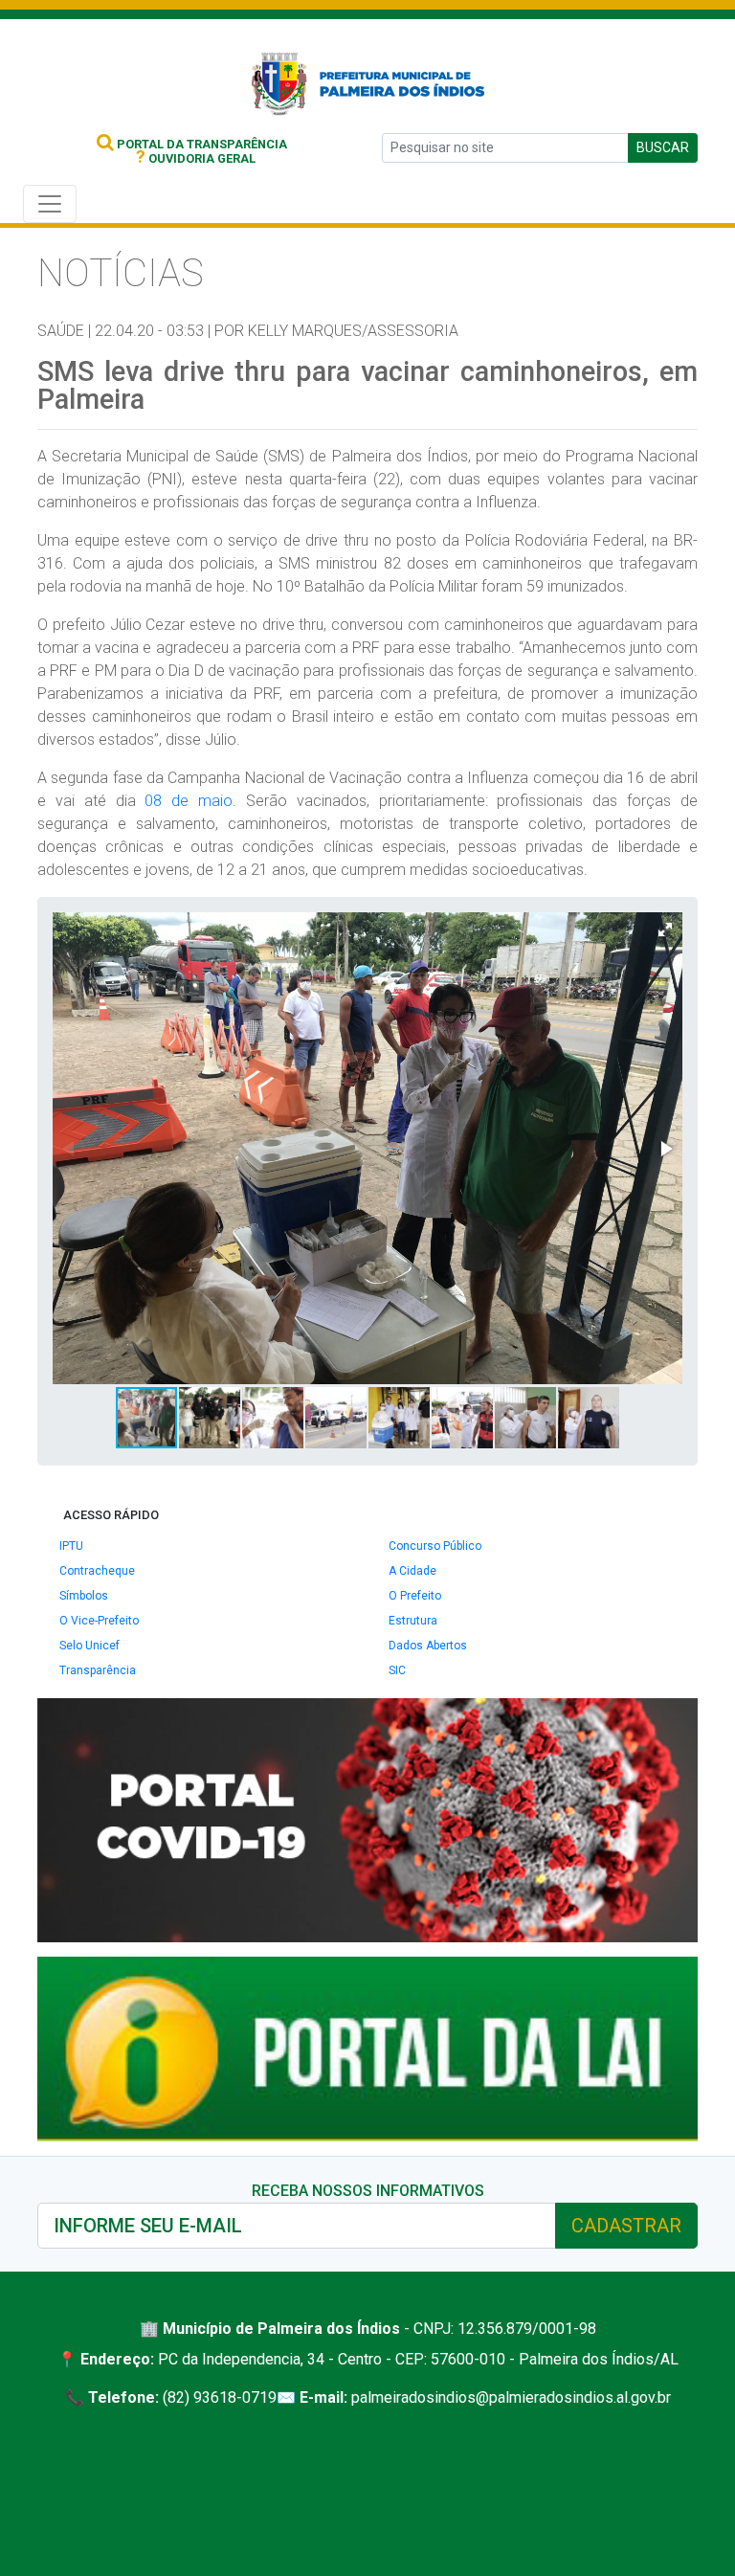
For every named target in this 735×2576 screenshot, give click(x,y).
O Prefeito (415, 1596)
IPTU (71, 1546)
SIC (397, 1670)
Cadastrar (626, 2226)
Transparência (98, 1670)
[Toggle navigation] (50, 204)
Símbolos (84, 1596)
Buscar (663, 147)
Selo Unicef (89, 1646)
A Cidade (412, 1571)
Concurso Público (435, 1546)
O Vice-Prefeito (99, 1621)
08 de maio (189, 801)
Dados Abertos (428, 1646)
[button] (665, 930)
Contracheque (97, 1571)
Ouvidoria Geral (196, 158)
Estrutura (413, 1621)
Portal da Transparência (200, 144)
